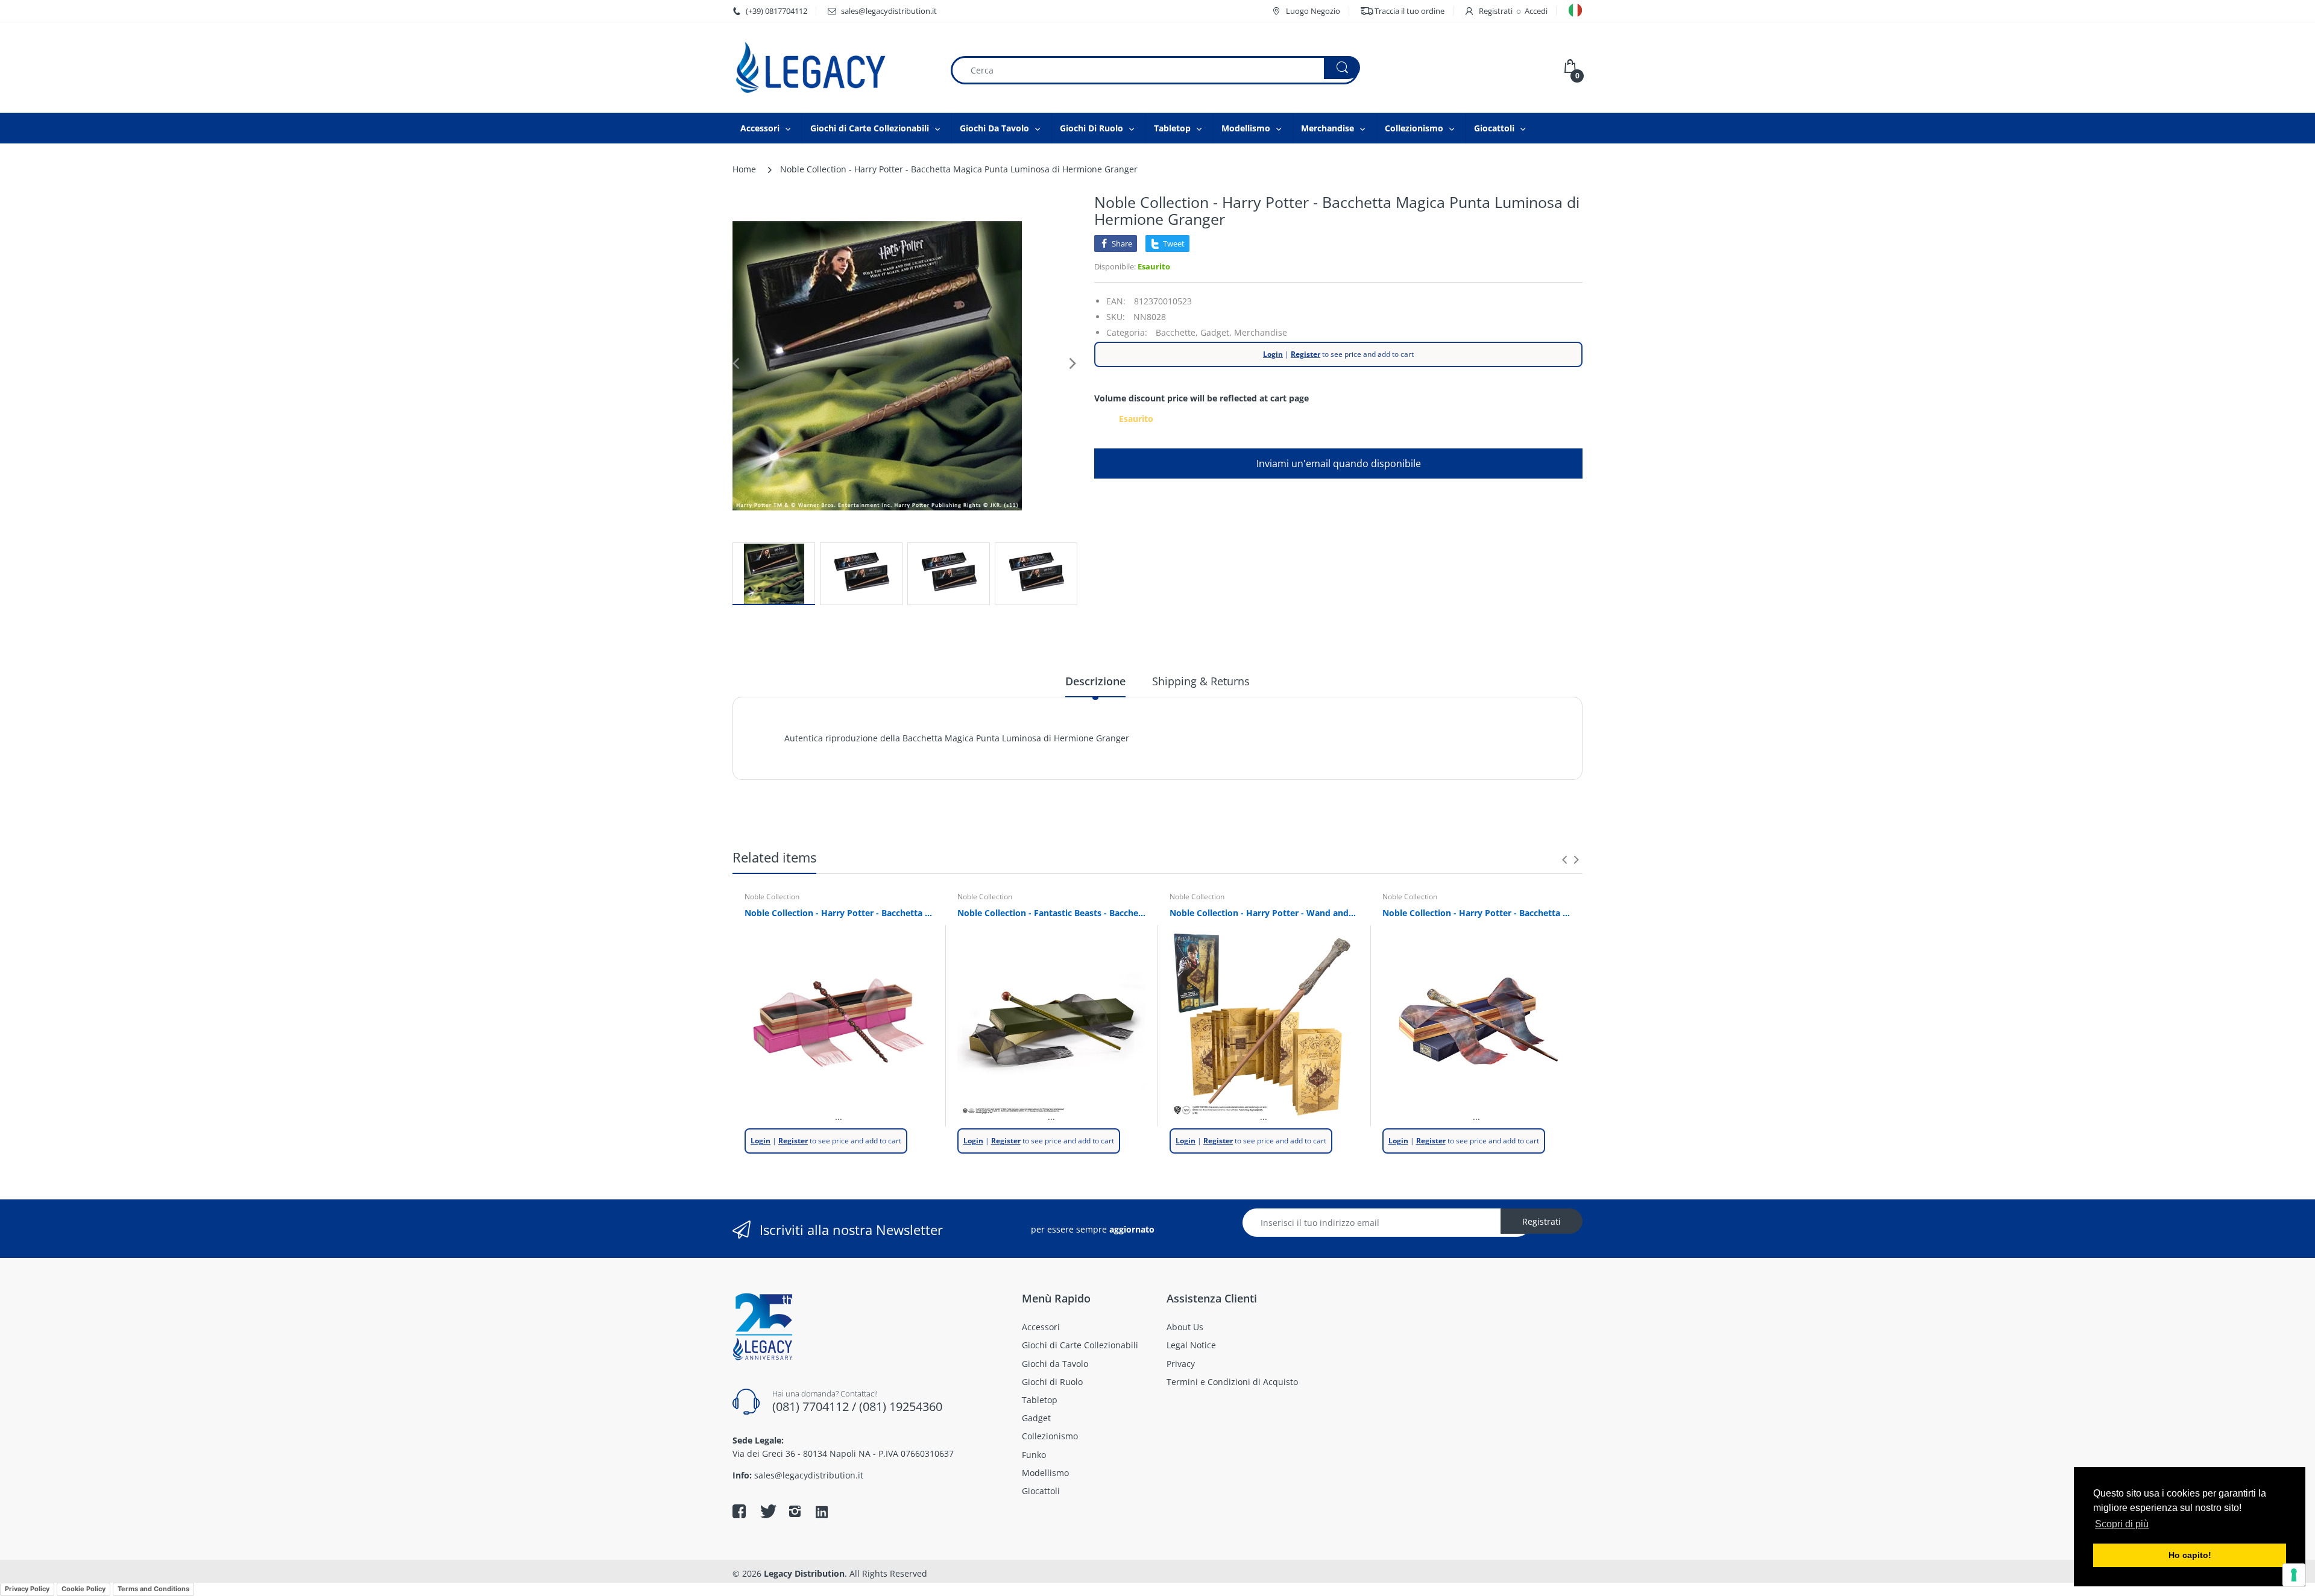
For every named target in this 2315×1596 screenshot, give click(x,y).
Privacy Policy (27, 1589)
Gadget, (1216, 332)
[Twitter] (767, 1511)
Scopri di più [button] (2122, 1524)
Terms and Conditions (153, 1589)
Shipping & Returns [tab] (1201, 681)
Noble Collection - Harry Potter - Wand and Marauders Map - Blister (1264, 913)
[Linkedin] (822, 1513)
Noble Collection (772, 897)
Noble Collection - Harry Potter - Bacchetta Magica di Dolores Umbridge (839, 913)
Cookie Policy (83, 1589)
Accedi (1536, 11)
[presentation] (1564, 859)
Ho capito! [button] (2190, 1555)
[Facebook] (739, 1511)
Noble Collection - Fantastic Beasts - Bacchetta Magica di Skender (1052, 913)
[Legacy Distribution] (832, 68)
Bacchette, (1177, 332)
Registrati (1496, 11)
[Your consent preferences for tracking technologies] (2294, 1575)
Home (744, 169)
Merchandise (1261, 332)
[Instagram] (795, 1511)
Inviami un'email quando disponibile (1339, 463)
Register (1306, 354)
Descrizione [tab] (1095, 681)
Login (1273, 354)
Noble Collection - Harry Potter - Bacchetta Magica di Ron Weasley (1477, 913)
